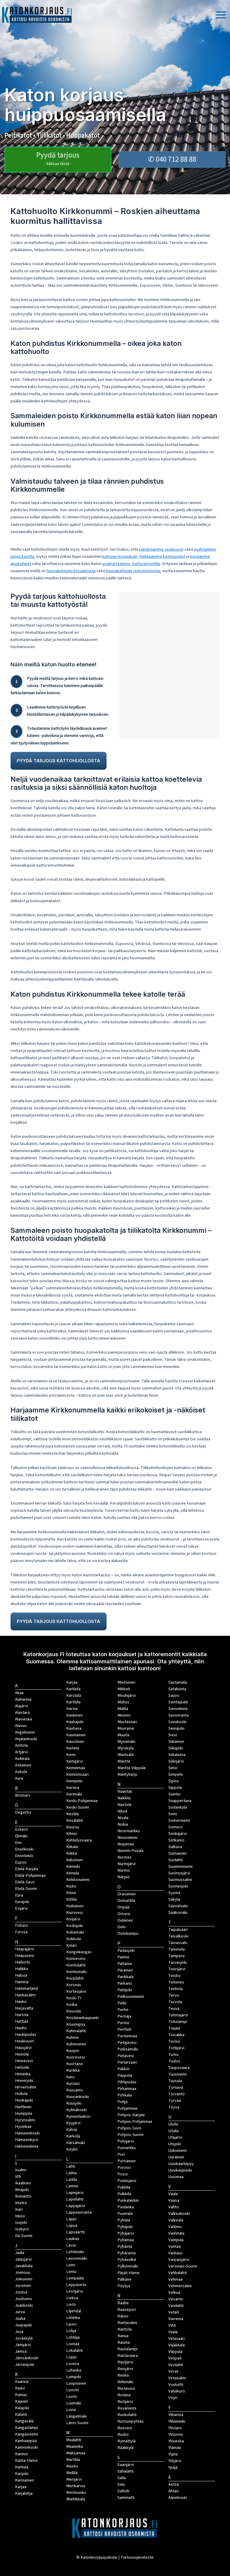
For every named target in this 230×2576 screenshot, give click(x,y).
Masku (72, 2466)
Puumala (125, 2214)
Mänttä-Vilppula (131, 1768)
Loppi (71, 2357)
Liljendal (74, 2311)
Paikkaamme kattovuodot (162, 556)
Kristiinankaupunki (83, 2018)
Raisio (123, 2316)
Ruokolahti (127, 2415)
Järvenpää (24, 2364)
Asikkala (22, 1759)
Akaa (19, 1693)
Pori (121, 2154)
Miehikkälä (76, 2499)
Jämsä (21, 2351)
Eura (19, 1895)
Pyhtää (124, 2220)
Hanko (21, 2002)
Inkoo (20, 2216)
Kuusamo (75, 2090)
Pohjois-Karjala (131, 2115)
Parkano (125, 1983)
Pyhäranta (127, 2253)
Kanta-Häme (26, 2460)
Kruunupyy (76, 2024)
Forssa (21, 1932)
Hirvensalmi (26, 2087)
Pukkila (124, 2187)
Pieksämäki (128, 2049)
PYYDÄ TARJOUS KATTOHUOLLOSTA (59, 761)
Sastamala (178, 1682)
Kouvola (74, 2011)
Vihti (172, 2325)
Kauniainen (76, 1735)
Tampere (177, 1956)
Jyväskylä (24, 2338)
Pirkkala (125, 2095)
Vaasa (174, 2200)
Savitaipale (178, 1702)
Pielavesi (126, 2056)
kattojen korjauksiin (120, 556)
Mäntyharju (127, 1774)
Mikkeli (124, 1689)
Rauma (124, 2342)
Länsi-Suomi (77, 2423)
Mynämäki (126, 1741)
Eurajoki (22, 1902)
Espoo (21, 1862)
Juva (19, 2332)
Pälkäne (124, 2279)
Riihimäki (125, 2382)
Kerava (73, 1788)
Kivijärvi (73, 1919)
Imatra (21, 2203)
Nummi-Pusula (130, 1851)
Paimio (123, 1957)
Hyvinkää (23, 2127)
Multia (123, 1709)
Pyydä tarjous (58, 158)
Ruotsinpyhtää (130, 2421)
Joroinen (23, 2286)
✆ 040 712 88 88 (172, 159)
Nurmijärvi (127, 1864)
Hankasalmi (25, 1995)
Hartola (22, 2015)
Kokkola (74, 1939)
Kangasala (24, 2421)
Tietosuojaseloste (137, 2557)
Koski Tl (74, 1998)
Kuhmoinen (76, 2044)
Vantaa (174, 2246)
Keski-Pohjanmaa (82, 1801)
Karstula (74, 1695)
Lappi (71, 2219)
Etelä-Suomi (26, 1889)
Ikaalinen (23, 2183)
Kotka (72, 2005)
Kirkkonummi (78, 1880)
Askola (21, 1772)
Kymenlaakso (78, 2116)
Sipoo (174, 1781)
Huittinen (23, 2107)
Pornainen (127, 2161)
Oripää (123, 1907)
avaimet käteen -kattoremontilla (131, 564)
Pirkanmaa (127, 2089)
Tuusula (175, 2081)
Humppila (24, 2113)
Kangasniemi (27, 2434)
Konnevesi (76, 1959)
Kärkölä (73, 2136)
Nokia (123, 1824)
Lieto (71, 2304)
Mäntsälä (125, 1755)
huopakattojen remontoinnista (133, 571)
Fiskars (22, 1925)
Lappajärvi (76, 2206)
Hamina (22, 1982)
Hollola (21, 2094)
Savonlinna (178, 1709)
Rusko (123, 2434)
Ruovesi (125, 2428)
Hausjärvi (23, 2048)
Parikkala (125, 1977)
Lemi (71, 2265)
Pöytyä (124, 2286)
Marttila (73, 2460)
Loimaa (73, 2344)
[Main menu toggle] (221, 15)
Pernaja (124, 2016)
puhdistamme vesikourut (161, 549)
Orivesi (124, 1914)
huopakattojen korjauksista (71, 571)
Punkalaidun (128, 2200)
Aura (19, 1778)
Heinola (22, 2054)
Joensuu (23, 2272)
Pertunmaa (127, 2036)
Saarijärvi (126, 2465)
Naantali (125, 1791)
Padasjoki (126, 1950)
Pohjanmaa (127, 2108)
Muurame (126, 1728)
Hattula (22, 2021)
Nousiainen (127, 1837)
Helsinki (22, 2067)
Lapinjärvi (75, 2193)
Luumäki (74, 2403)
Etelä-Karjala (27, 1869)
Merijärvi (74, 2479)
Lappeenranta (79, 2212)
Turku (173, 2054)
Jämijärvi (23, 2345)
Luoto (72, 2396)
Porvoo (124, 2167)
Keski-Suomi (78, 1807)
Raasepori (127, 2309)
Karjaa (72, 1682)
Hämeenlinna (27, 2146)
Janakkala (24, 2266)
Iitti (18, 2176)
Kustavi (73, 2083)
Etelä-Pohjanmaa (30, 1875)
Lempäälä (75, 2278)
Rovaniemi (127, 2408)
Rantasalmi (127, 2323)
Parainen (125, 1970)
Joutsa (21, 2292)
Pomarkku (127, 2148)
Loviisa (73, 2364)
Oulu (121, 1927)
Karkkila (73, 1689)
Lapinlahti (75, 2199)
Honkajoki (24, 2100)
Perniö (123, 2023)
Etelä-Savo (25, 1882)
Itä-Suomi (24, 2236)
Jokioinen (24, 2279)
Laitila (72, 2179)
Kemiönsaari (77, 1774)
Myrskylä (125, 1748)
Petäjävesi (127, 2043)
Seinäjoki (176, 1728)
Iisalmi (21, 2170)
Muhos (123, 1702)
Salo (121, 2484)
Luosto (73, 2390)
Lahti (71, 2166)
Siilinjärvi (176, 1761)
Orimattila (126, 1901)
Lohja (71, 2331)
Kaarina (22, 2382)
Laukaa (73, 2239)
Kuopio (73, 2051)
